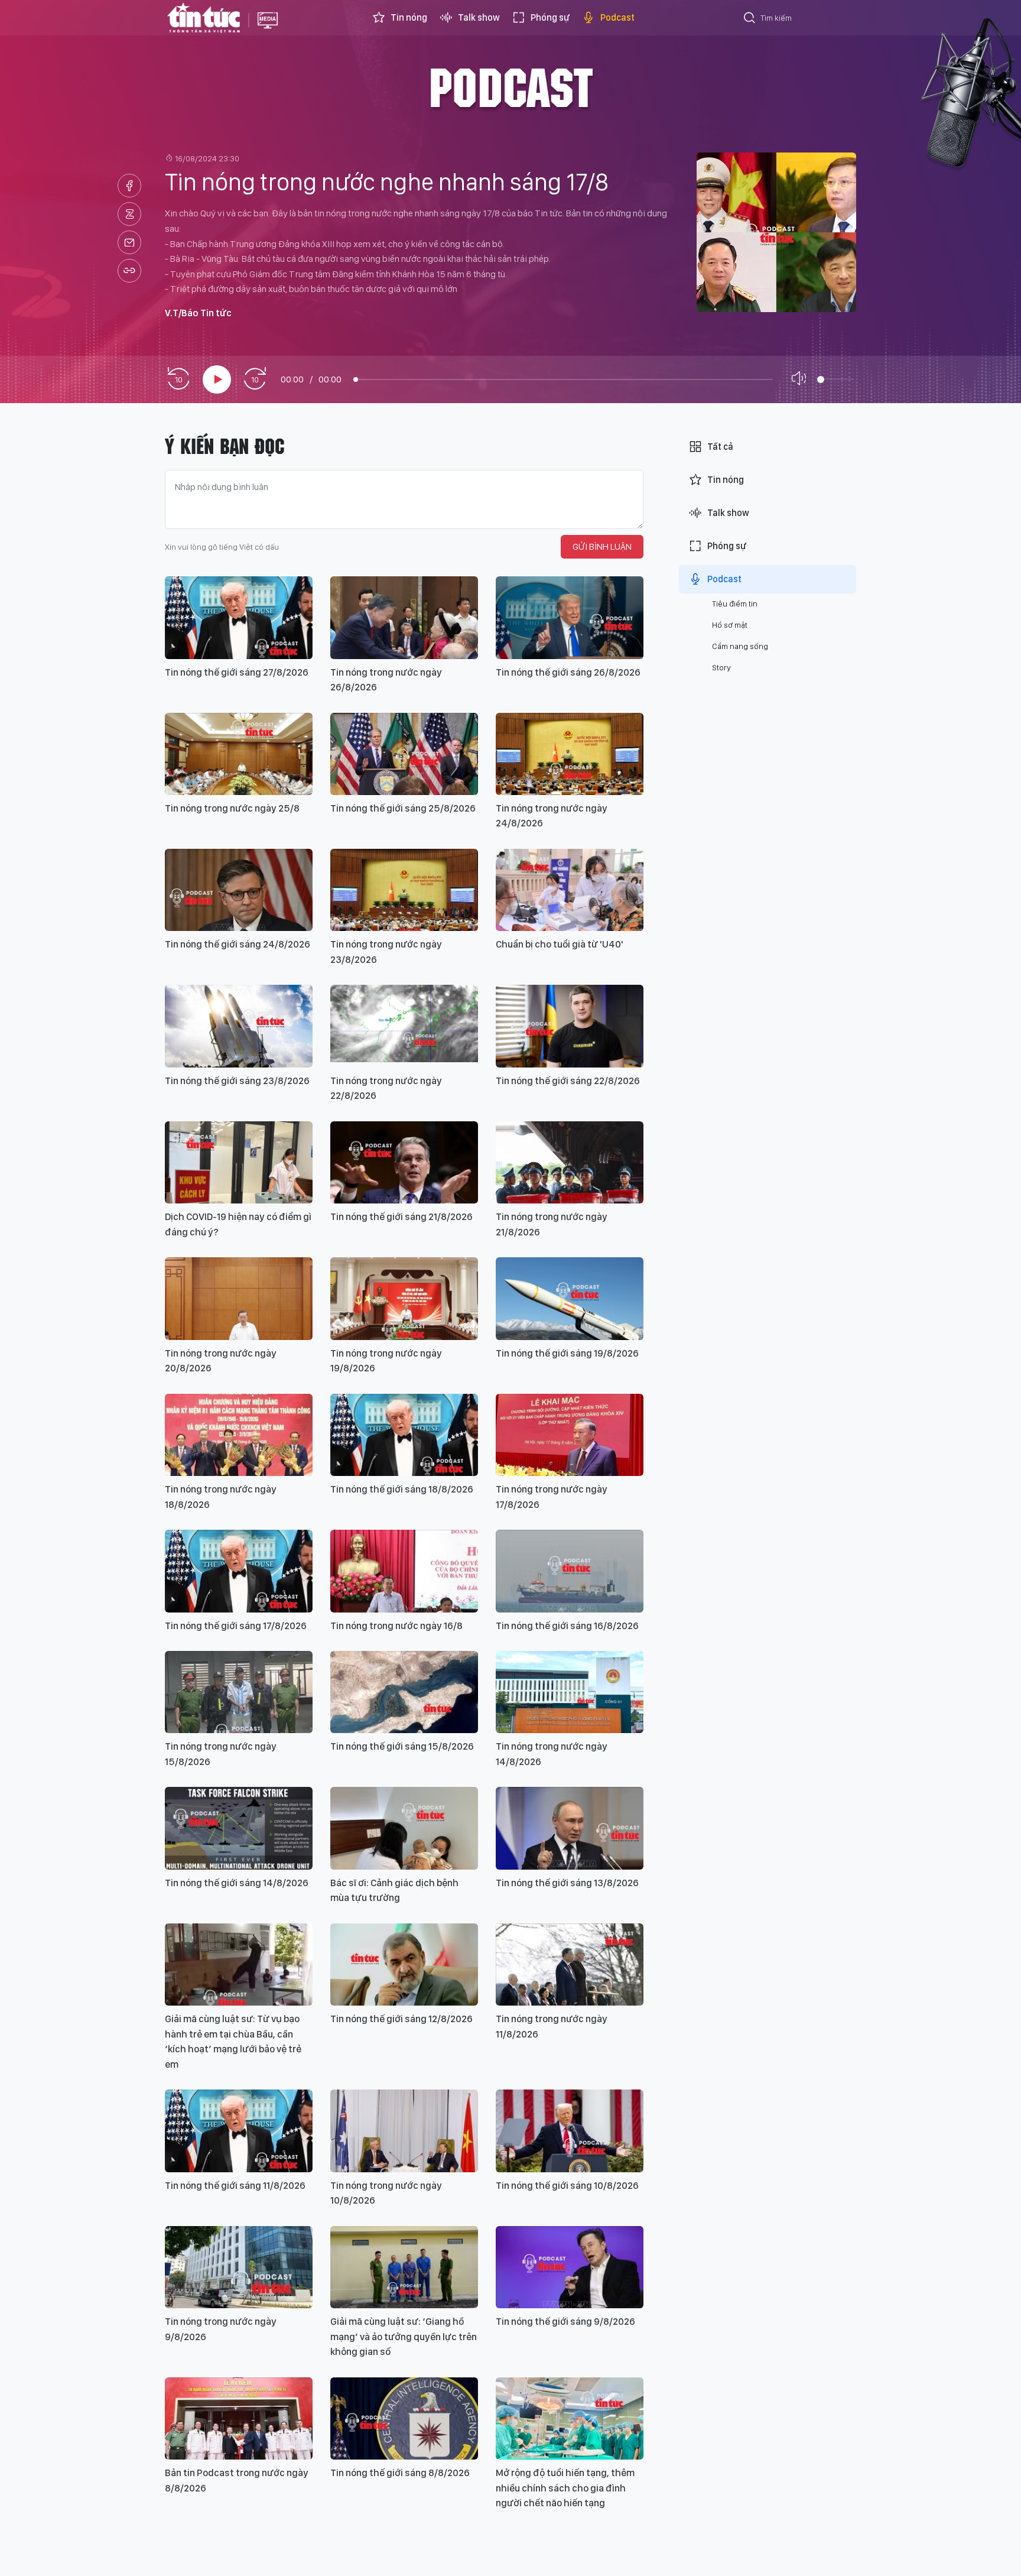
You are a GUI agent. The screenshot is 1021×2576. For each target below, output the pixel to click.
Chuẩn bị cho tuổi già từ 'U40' (560, 944)
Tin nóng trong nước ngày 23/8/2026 (386, 952)
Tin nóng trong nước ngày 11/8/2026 (552, 2026)
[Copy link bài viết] (129, 271)
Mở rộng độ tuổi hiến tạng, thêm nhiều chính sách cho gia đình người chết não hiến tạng (565, 2488)
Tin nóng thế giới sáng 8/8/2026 (400, 2473)
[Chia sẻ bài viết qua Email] (129, 242)
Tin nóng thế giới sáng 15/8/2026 (402, 1746)
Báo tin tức (204, 18)
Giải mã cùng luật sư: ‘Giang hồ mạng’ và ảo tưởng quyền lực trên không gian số (404, 2336)
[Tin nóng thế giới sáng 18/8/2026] (404, 1435)
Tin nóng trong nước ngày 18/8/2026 (221, 1497)
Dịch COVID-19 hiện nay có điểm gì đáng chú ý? (238, 1224)
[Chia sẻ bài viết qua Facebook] (129, 186)
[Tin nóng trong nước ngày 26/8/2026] (404, 617)
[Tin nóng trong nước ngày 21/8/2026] (570, 1162)
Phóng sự (550, 17)
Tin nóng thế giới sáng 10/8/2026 (567, 2185)
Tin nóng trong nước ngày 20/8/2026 (221, 1361)
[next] (255, 379)
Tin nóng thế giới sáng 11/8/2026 (235, 2185)
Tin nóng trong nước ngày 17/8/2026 (552, 1497)
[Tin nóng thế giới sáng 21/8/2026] (404, 1162)
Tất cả (720, 447)
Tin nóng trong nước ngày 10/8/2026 (386, 2193)
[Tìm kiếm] (750, 20)
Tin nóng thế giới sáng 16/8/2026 (567, 1626)
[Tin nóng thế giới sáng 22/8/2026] (570, 1026)
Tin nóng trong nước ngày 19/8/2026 (386, 1361)
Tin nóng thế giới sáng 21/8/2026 (401, 1216)
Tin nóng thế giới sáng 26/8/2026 (568, 672)
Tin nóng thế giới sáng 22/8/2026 (568, 1081)
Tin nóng (409, 17)
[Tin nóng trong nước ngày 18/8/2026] (239, 1435)
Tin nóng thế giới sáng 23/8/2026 (237, 1081)
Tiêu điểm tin (735, 604)
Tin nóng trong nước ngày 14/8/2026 (552, 1754)
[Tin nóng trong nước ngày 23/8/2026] (404, 890)
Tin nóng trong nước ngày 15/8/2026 (221, 1754)
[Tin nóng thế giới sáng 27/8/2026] (239, 617)
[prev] (178, 379)
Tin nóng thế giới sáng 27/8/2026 (237, 672)
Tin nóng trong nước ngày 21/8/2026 (552, 1224)
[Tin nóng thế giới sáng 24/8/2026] (239, 890)
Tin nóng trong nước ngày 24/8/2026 (552, 816)
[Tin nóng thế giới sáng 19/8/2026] (570, 1298)
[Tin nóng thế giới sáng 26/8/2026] (570, 617)
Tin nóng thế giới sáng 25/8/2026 (403, 808)
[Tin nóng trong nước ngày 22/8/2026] (404, 1026)
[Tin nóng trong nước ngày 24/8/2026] (570, 754)
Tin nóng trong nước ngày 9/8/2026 (221, 2329)
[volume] (801, 379)
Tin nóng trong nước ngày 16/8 (396, 1626)
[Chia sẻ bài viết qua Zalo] (129, 214)
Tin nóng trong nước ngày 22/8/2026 (386, 1088)
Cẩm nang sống (740, 646)
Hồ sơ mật (730, 625)
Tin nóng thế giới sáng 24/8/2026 (238, 944)
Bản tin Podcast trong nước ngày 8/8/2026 (237, 2480)
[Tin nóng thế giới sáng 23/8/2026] (239, 1026)
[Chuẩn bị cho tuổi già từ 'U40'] (570, 890)
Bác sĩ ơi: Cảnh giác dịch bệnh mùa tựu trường (394, 1890)
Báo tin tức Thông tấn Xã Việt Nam (268, 30)
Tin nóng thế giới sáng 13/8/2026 (567, 1883)
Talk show (479, 17)
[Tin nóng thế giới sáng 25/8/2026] (404, 754)
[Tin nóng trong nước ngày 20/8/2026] (239, 1298)
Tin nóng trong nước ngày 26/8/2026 (386, 680)
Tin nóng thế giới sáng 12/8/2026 (401, 2019)
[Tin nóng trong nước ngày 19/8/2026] (404, 1298)
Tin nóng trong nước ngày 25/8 (232, 808)
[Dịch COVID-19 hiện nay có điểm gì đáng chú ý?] (239, 1162)
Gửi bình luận (602, 546)
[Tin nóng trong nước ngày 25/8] (239, 754)
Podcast (617, 17)
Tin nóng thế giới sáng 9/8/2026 (565, 2321)
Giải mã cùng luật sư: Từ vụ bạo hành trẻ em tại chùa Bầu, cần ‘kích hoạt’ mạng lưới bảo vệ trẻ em (233, 2041)
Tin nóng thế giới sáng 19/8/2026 (567, 1353)
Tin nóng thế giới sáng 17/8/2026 (236, 1626)
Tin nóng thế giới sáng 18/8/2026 (402, 1489)
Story (721, 667)
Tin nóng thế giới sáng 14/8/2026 (237, 1883)
